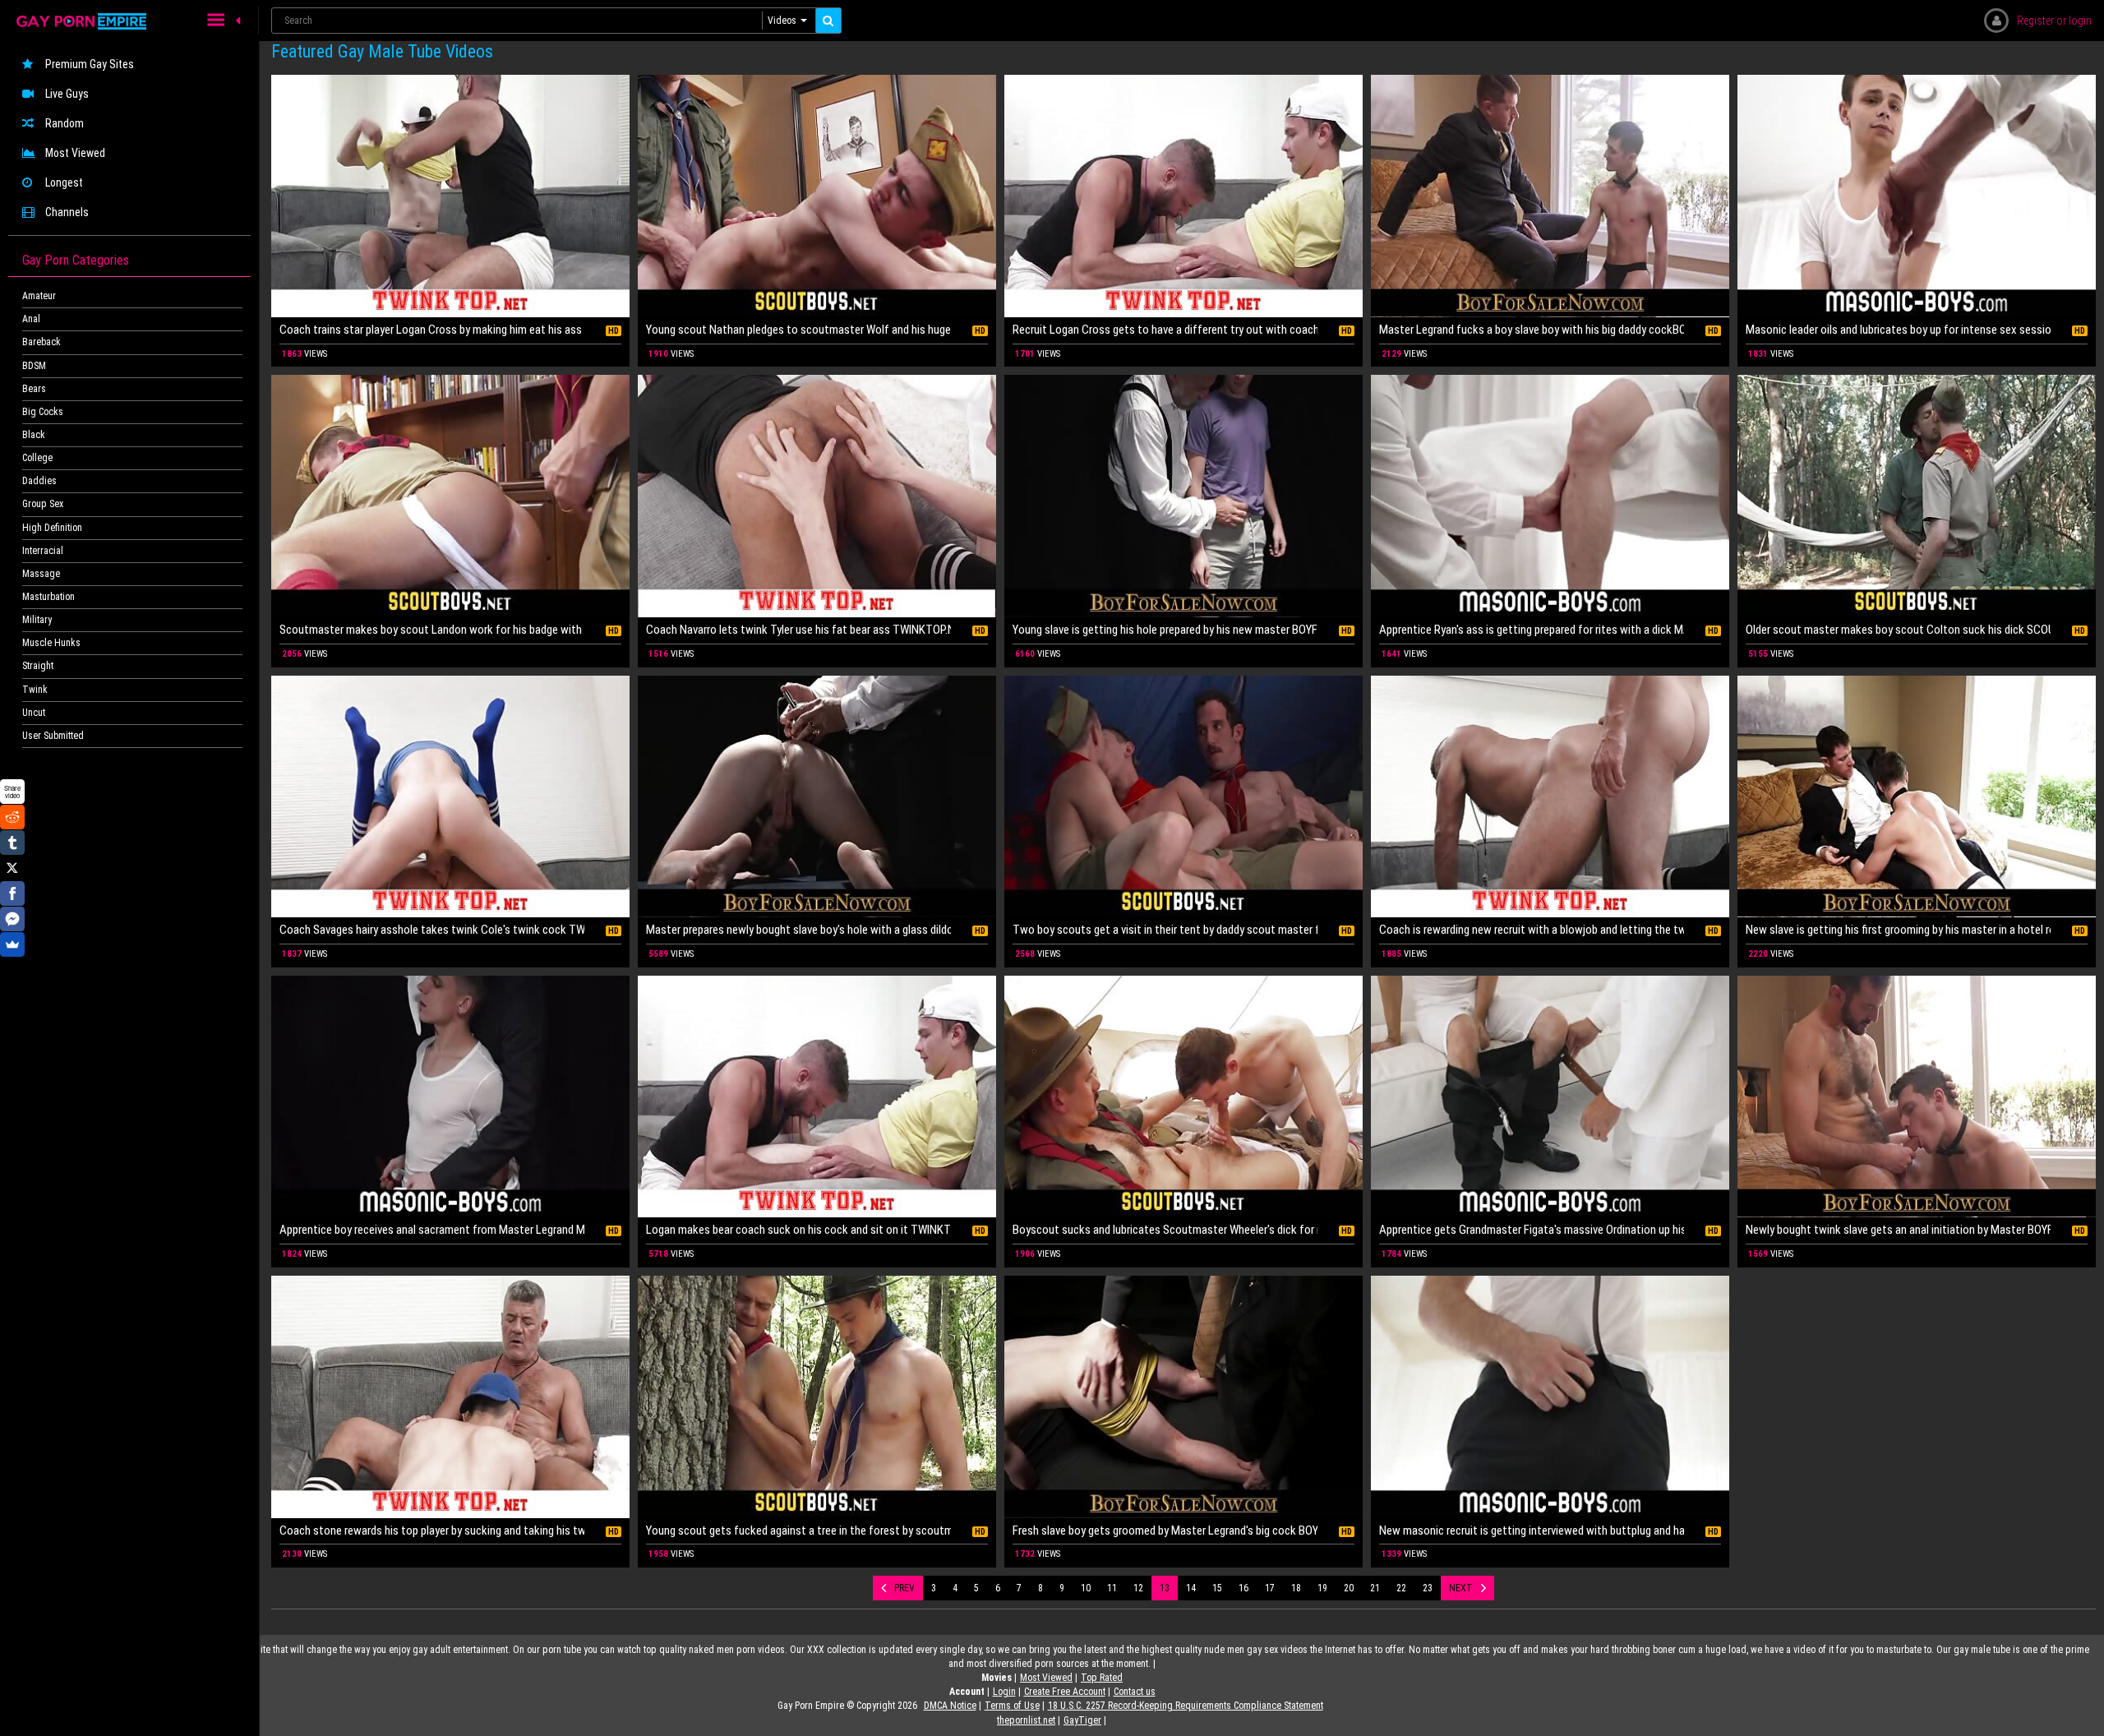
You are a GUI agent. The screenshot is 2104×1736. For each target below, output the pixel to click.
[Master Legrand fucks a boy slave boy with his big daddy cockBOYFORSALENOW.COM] (1550, 196)
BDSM (34, 366)
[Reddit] (12, 817)
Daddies (39, 481)
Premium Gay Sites (90, 64)
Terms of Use (1012, 1706)
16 (1243, 1588)
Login (1004, 1692)
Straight (38, 666)
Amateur (39, 296)
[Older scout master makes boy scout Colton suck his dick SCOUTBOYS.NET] (1917, 496)
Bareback (42, 342)
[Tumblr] (12, 843)
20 (1349, 1588)
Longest (64, 182)
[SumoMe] (12, 944)
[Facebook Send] (12, 919)
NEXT (1461, 1588)
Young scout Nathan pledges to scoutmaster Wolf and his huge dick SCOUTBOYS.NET (798, 330)
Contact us (1135, 1692)
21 (1375, 1588)
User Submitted (53, 736)
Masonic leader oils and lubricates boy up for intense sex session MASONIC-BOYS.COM (1898, 330)
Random (65, 123)
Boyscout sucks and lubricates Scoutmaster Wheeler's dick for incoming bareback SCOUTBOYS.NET (1165, 1230)
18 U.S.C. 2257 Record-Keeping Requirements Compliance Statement (1186, 1706)
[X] (12, 868)
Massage (41, 574)
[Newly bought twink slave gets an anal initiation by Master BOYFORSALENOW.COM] (1917, 1097)
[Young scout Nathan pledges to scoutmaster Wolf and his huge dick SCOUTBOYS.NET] (817, 196)
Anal (31, 319)
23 (1428, 1588)
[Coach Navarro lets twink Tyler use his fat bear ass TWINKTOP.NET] (817, 496)
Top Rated (1102, 1678)
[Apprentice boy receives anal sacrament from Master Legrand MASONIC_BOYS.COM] (450, 1097)
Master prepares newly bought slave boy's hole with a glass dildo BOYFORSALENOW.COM (798, 930)
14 (1191, 1588)
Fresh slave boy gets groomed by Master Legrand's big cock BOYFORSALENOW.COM (1165, 1531)
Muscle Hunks (51, 643)
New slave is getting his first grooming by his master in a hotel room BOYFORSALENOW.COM (1898, 930)
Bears (34, 389)
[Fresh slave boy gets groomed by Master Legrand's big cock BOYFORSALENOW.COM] (1183, 1397)
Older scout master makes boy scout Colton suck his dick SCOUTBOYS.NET (1898, 630)
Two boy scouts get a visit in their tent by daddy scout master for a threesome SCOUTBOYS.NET (1165, 930)
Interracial (43, 551)
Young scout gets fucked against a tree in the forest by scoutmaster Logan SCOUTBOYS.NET (798, 1531)
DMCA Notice (950, 1706)
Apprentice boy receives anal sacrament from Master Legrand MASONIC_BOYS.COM (432, 1230)
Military (37, 620)
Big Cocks (43, 412)
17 (1270, 1588)
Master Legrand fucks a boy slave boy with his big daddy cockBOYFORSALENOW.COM (1532, 330)
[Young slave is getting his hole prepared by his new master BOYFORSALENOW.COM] (1183, 496)
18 (1296, 1588)
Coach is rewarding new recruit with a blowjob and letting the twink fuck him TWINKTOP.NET (1532, 930)
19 (1322, 1588)
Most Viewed (75, 153)
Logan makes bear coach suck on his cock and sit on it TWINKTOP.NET (798, 1230)
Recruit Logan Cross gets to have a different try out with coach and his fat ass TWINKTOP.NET (1165, 330)
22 (1401, 1588)
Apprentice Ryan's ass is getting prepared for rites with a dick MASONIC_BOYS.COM (1532, 630)
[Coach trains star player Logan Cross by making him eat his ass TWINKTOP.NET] (450, 196)
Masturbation (48, 597)
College (37, 458)
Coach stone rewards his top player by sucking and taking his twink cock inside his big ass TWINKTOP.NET (432, 1531)
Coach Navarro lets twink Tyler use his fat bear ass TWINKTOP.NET (798, 630)
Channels (67, 212)
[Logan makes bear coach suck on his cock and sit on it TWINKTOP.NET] (817, 1097)
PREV (904, 1588)
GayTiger (1082, 1720)
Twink (35, 690)
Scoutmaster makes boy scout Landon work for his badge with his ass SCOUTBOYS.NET (432, 630)
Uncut (34, 713)
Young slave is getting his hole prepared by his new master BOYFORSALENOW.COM (1165, 630)
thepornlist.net (1026, 1720)
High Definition (52, 528)
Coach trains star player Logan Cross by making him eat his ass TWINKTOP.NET (432, 330)
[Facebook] (12, 893)
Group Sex (43, 504)
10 (1086, 1588)
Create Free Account (1065, 1692)
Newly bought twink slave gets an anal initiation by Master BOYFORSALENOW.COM (1898, 1230)
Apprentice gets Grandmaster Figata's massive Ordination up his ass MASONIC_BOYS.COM (1532, 1230)
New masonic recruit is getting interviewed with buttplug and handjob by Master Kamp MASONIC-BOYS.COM (1532, 1531)
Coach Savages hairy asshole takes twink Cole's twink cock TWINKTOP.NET (432, 930)
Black (34, 435)
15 (1217, 1588)
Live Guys (67, 94)
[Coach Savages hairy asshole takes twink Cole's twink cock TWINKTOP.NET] (450, 797)
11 (1112, 1588)
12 (1138, 1588)
